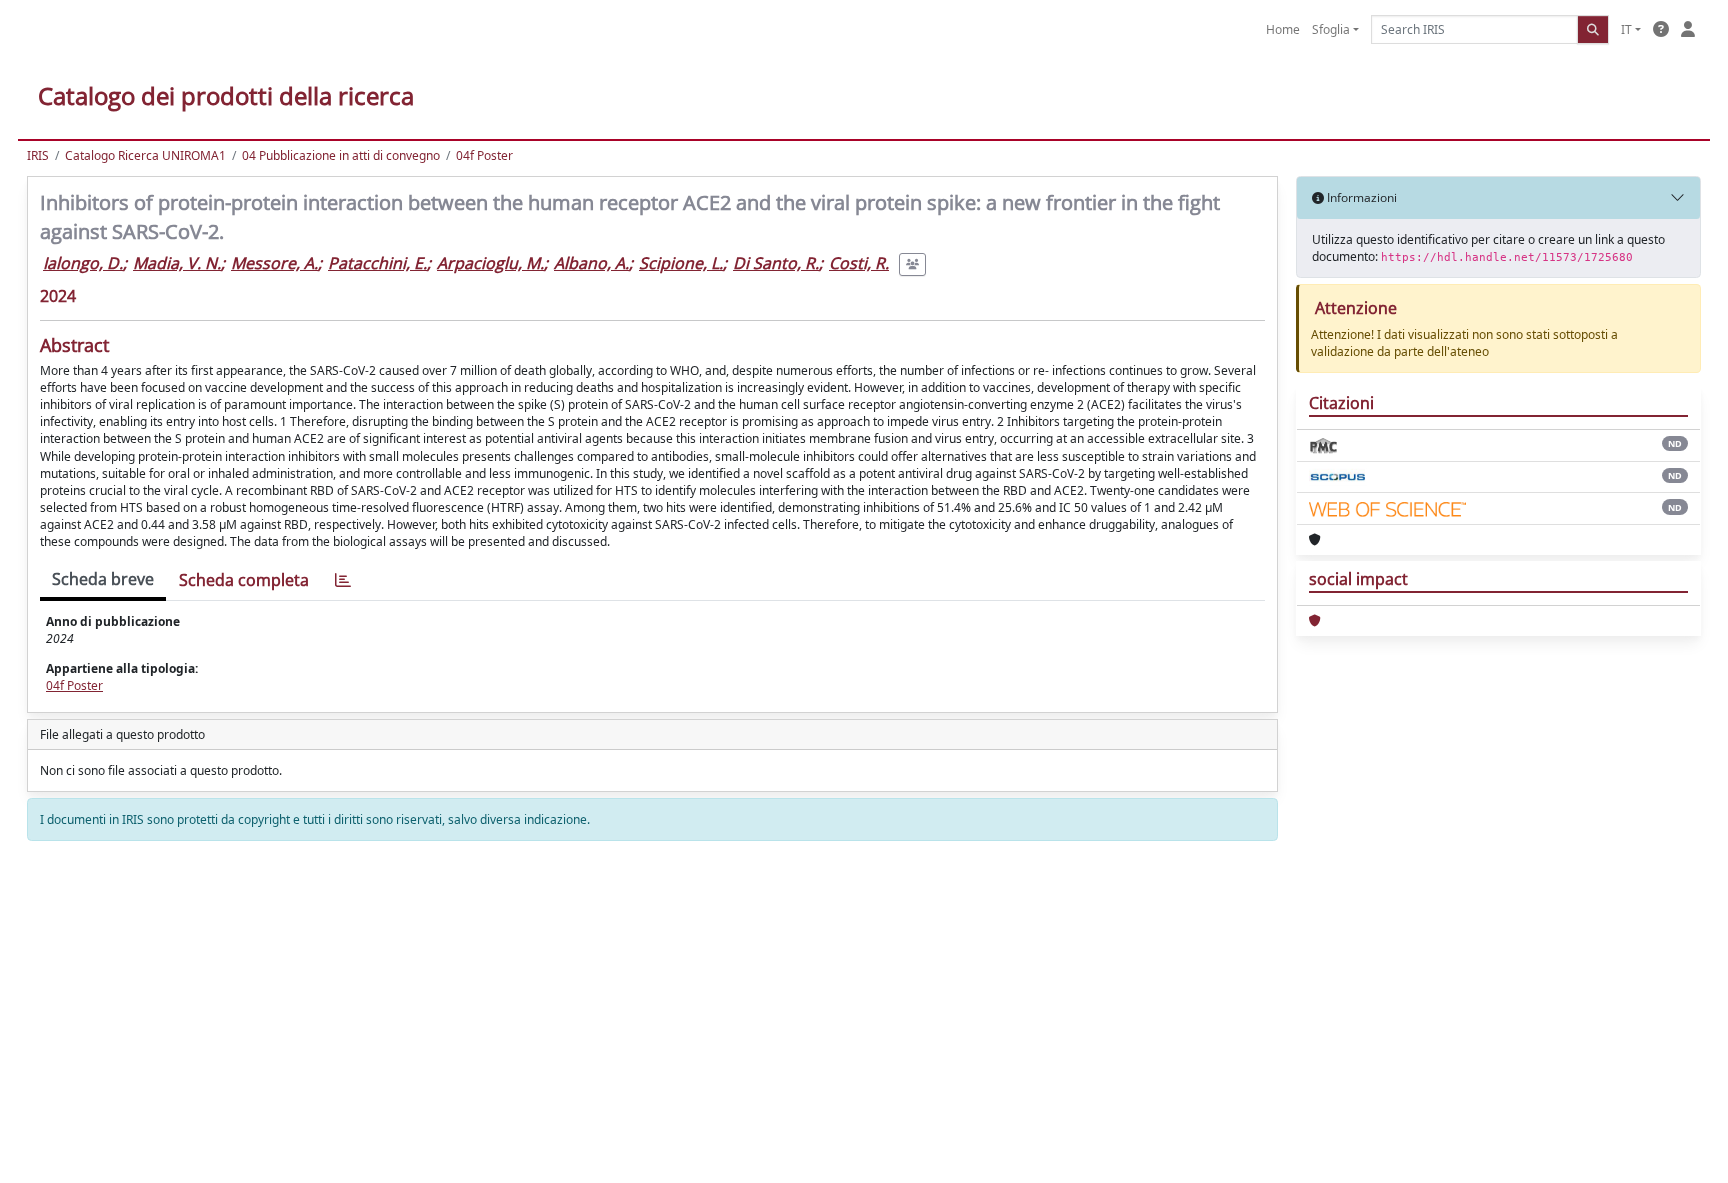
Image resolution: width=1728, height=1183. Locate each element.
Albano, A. (591, 263)
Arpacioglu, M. (490, 263)
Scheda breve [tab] (103, 579)
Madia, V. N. (177, 263)
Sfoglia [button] (1331, 29)
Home (1283, 29)
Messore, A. (274, 263)
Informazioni (1360, 197)
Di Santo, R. (776, 263)
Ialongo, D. (83, 263)
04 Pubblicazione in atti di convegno (341, 155)
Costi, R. (859, 263)
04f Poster (484, 155)
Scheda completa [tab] (244, 580)
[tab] (343, 580)
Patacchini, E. (377, 263)
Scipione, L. (681, 263)
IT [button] (1626, 29)
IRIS (38, 155)
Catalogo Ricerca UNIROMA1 (145, 155)
